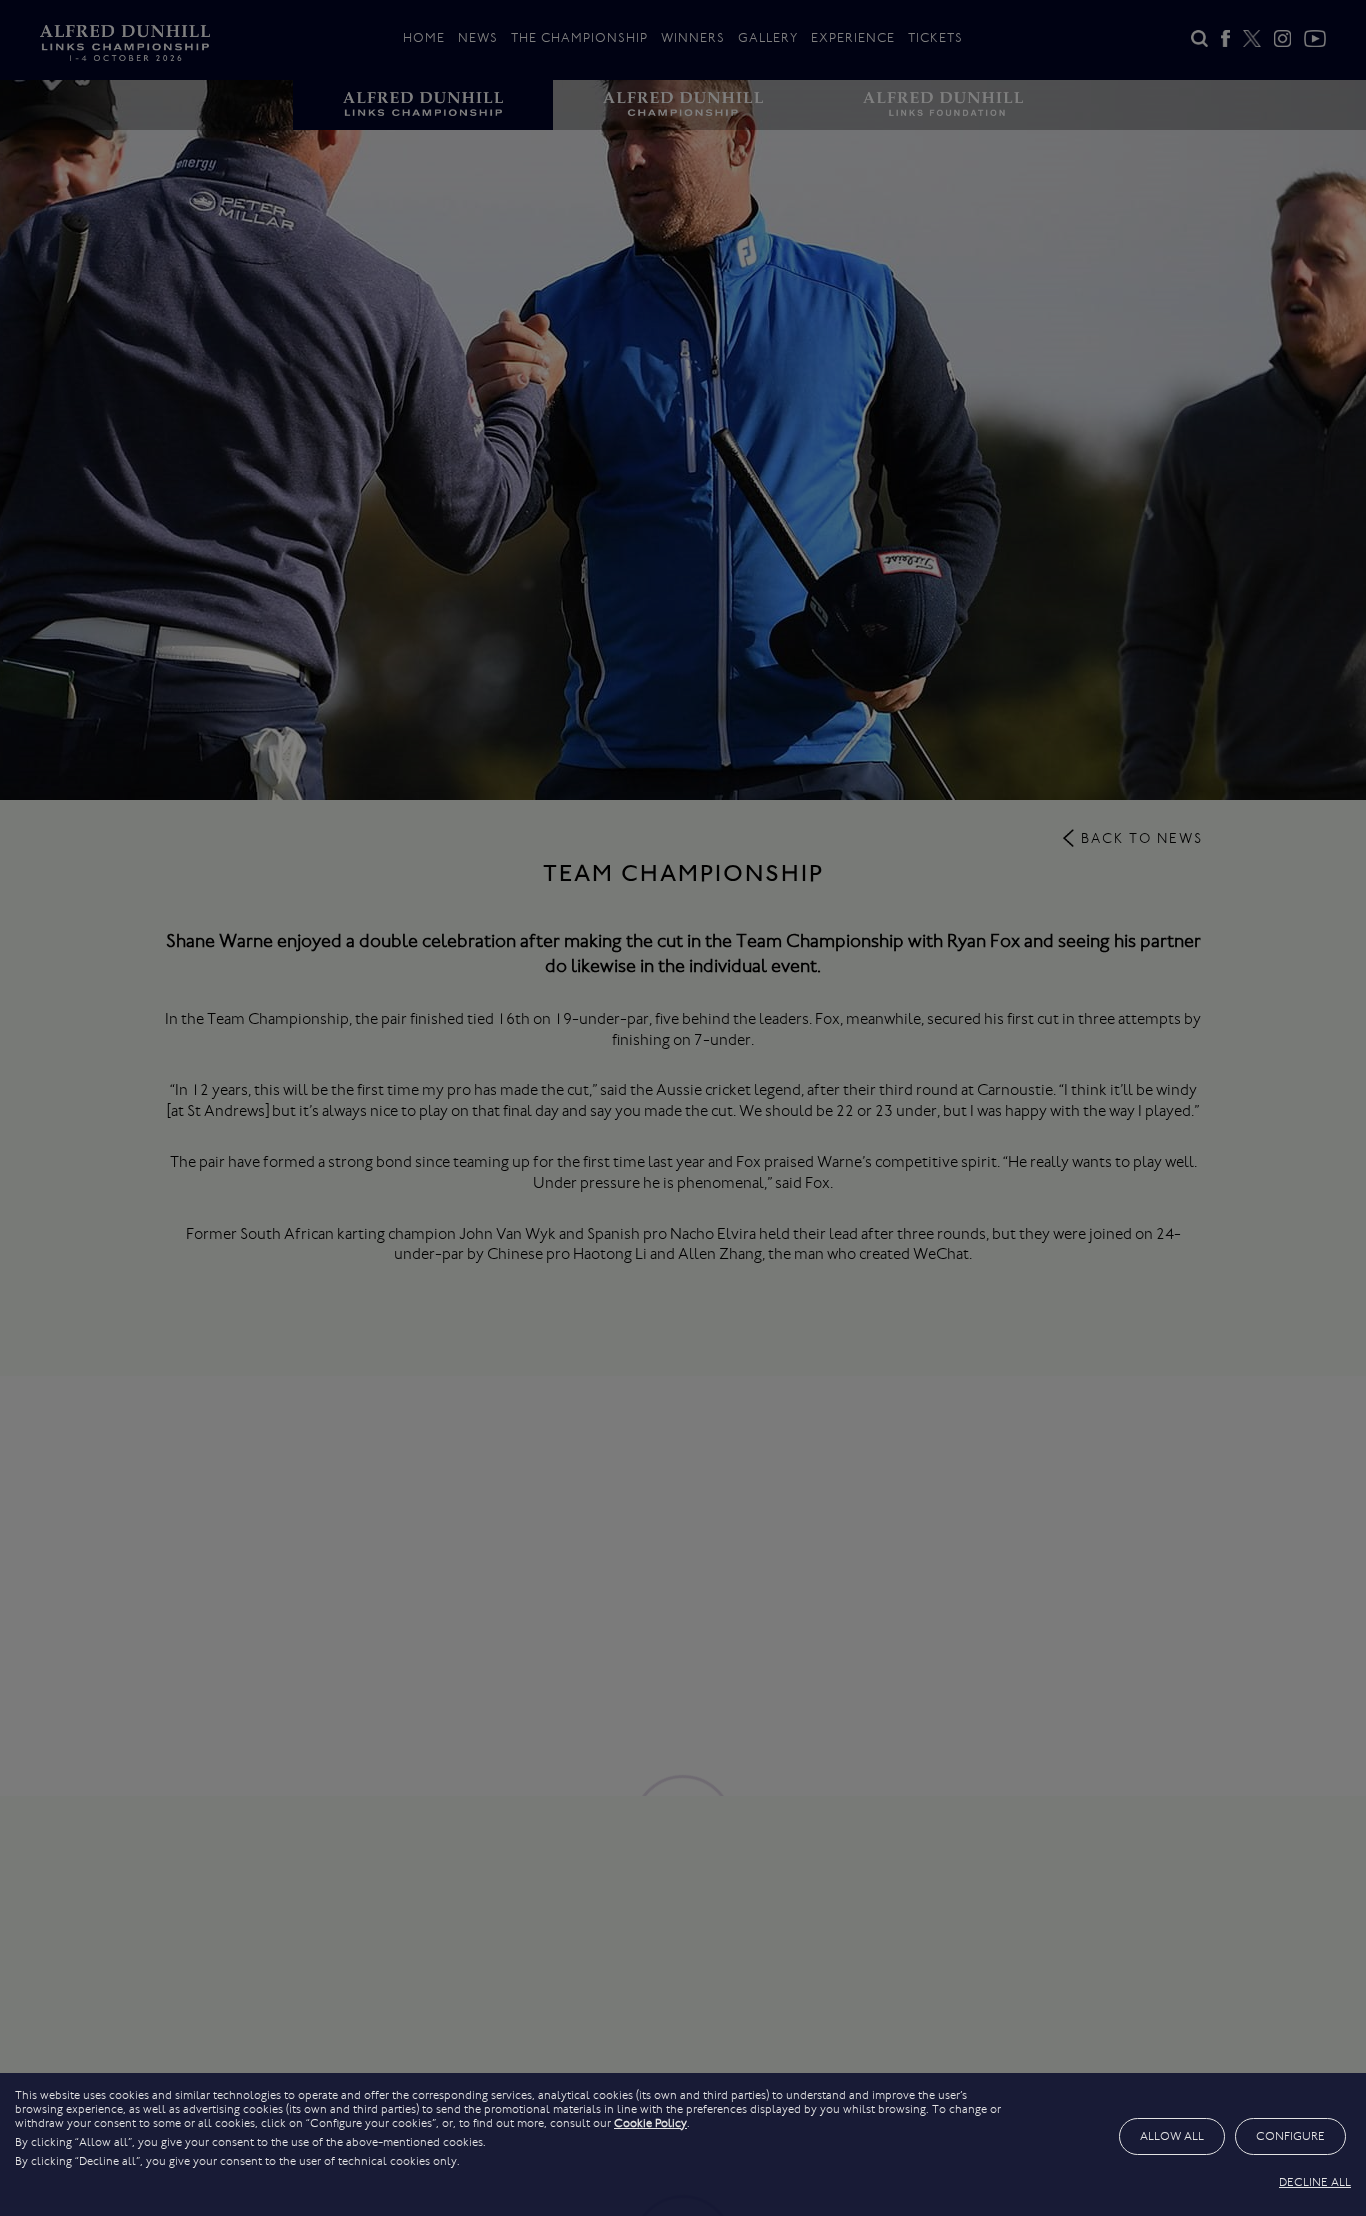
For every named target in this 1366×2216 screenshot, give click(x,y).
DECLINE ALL (1315, 2182)
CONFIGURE (1290, 2136)
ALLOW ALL (1172, 2136)
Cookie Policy (650, 2123)
